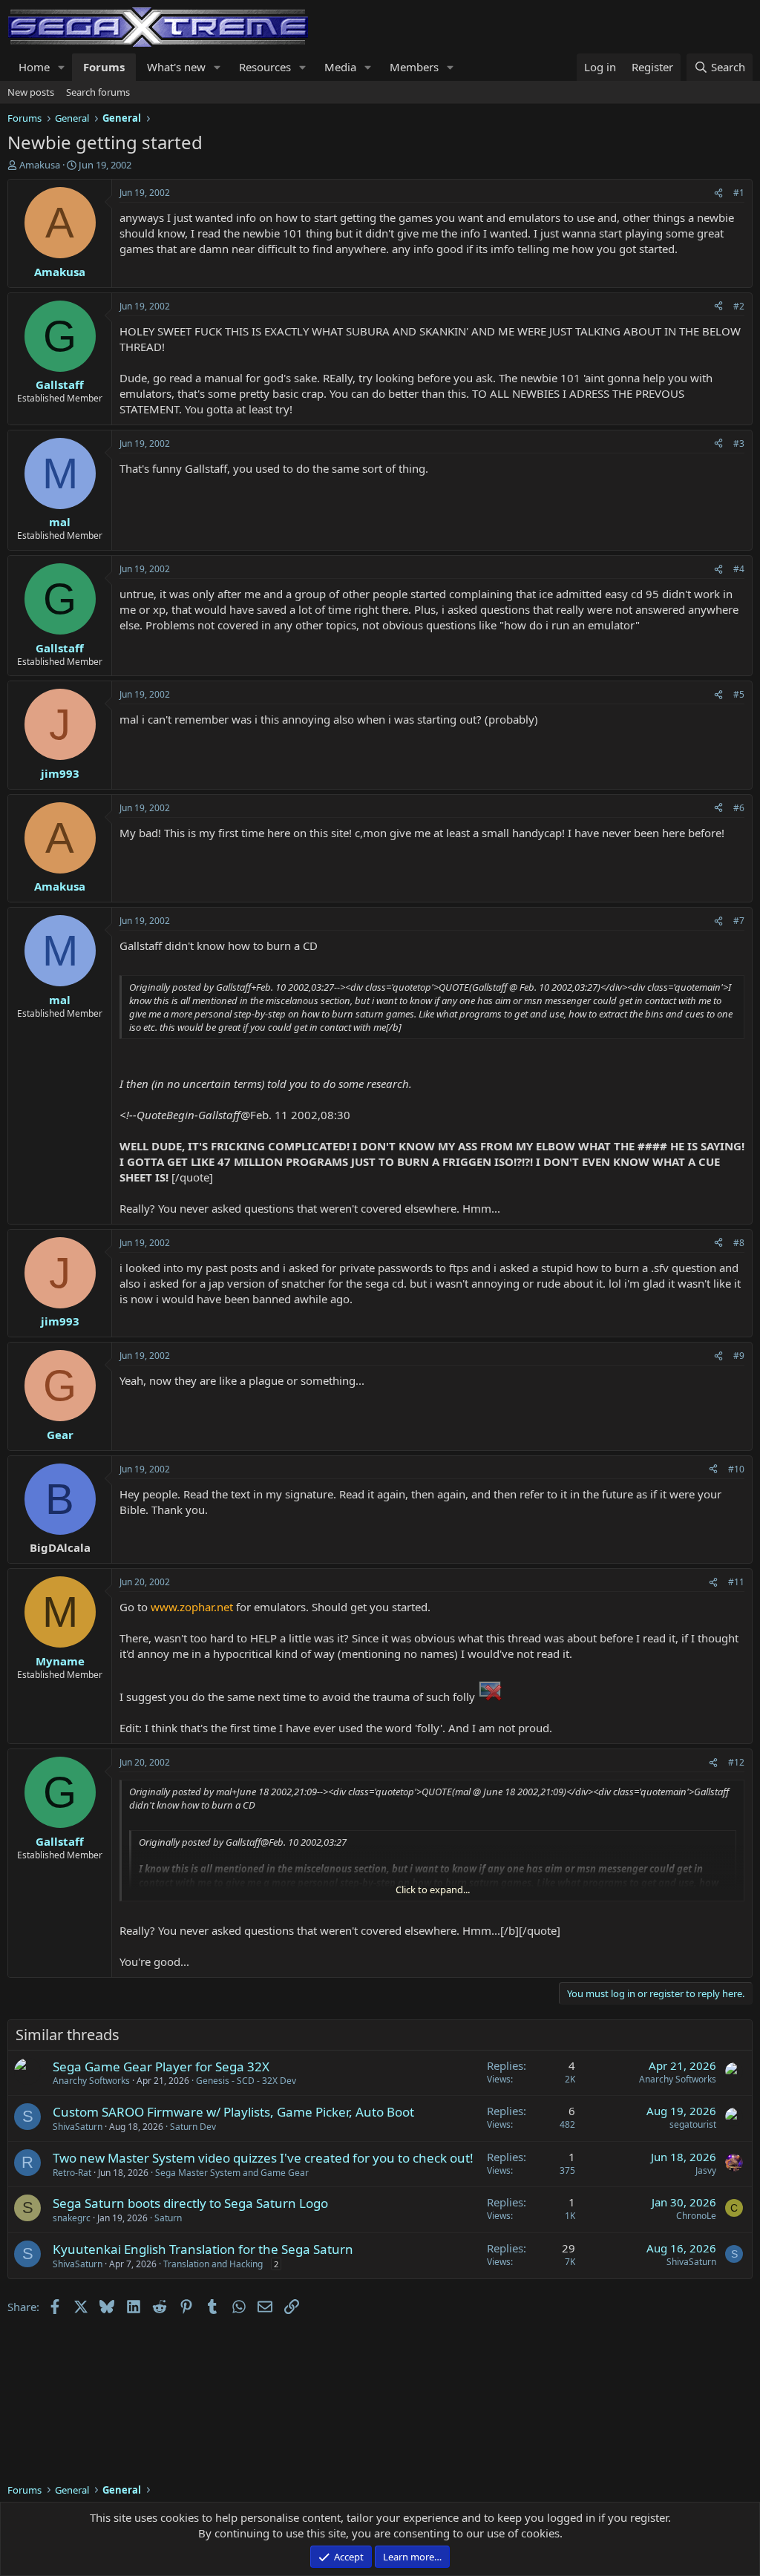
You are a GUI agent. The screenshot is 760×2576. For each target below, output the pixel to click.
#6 (739, 808)
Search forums (98, 92)
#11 (736, 1582)
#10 (736, 1469)
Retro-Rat (72, 2173)
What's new (176, 67)
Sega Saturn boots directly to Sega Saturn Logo (190, 2203)
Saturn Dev (193, 2127)
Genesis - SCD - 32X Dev (246, 2081)
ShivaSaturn (78, 2127)
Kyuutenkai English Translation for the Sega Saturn (203, 2249)
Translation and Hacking (213, 2264)
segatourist (693, 2124)
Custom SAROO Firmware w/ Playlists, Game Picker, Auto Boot (233, 2112)
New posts (31, 92)
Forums (104, 67)
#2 (739, 306)
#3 (739, 443)
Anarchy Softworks (91, 2081)
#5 (739, 694)
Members (414, 67)
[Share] (718, 193)
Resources (265, 67)
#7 (739, 921)
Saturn (168, 2218)
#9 (739, 1356)
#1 (739, 193)
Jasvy (706, 2170)
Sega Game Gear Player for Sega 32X (161, 2067)
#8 (739, 1243)
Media (340, 67)
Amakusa (40, 165)
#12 (736, 1762)
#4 (739, 569)
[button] (62, 67)
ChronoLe (696, 2216)
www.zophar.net (192, 1607)
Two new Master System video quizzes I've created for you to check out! (263, 2158)
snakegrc (72, 2218)
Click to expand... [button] (433, 1890)
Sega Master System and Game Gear (232, 2173)
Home (34, 67)
